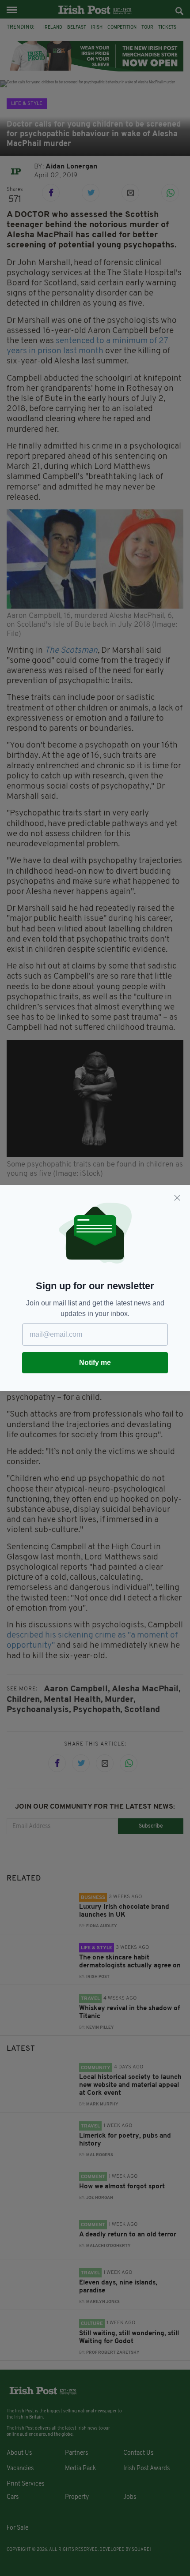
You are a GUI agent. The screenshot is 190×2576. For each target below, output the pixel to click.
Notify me (95, 1363)
